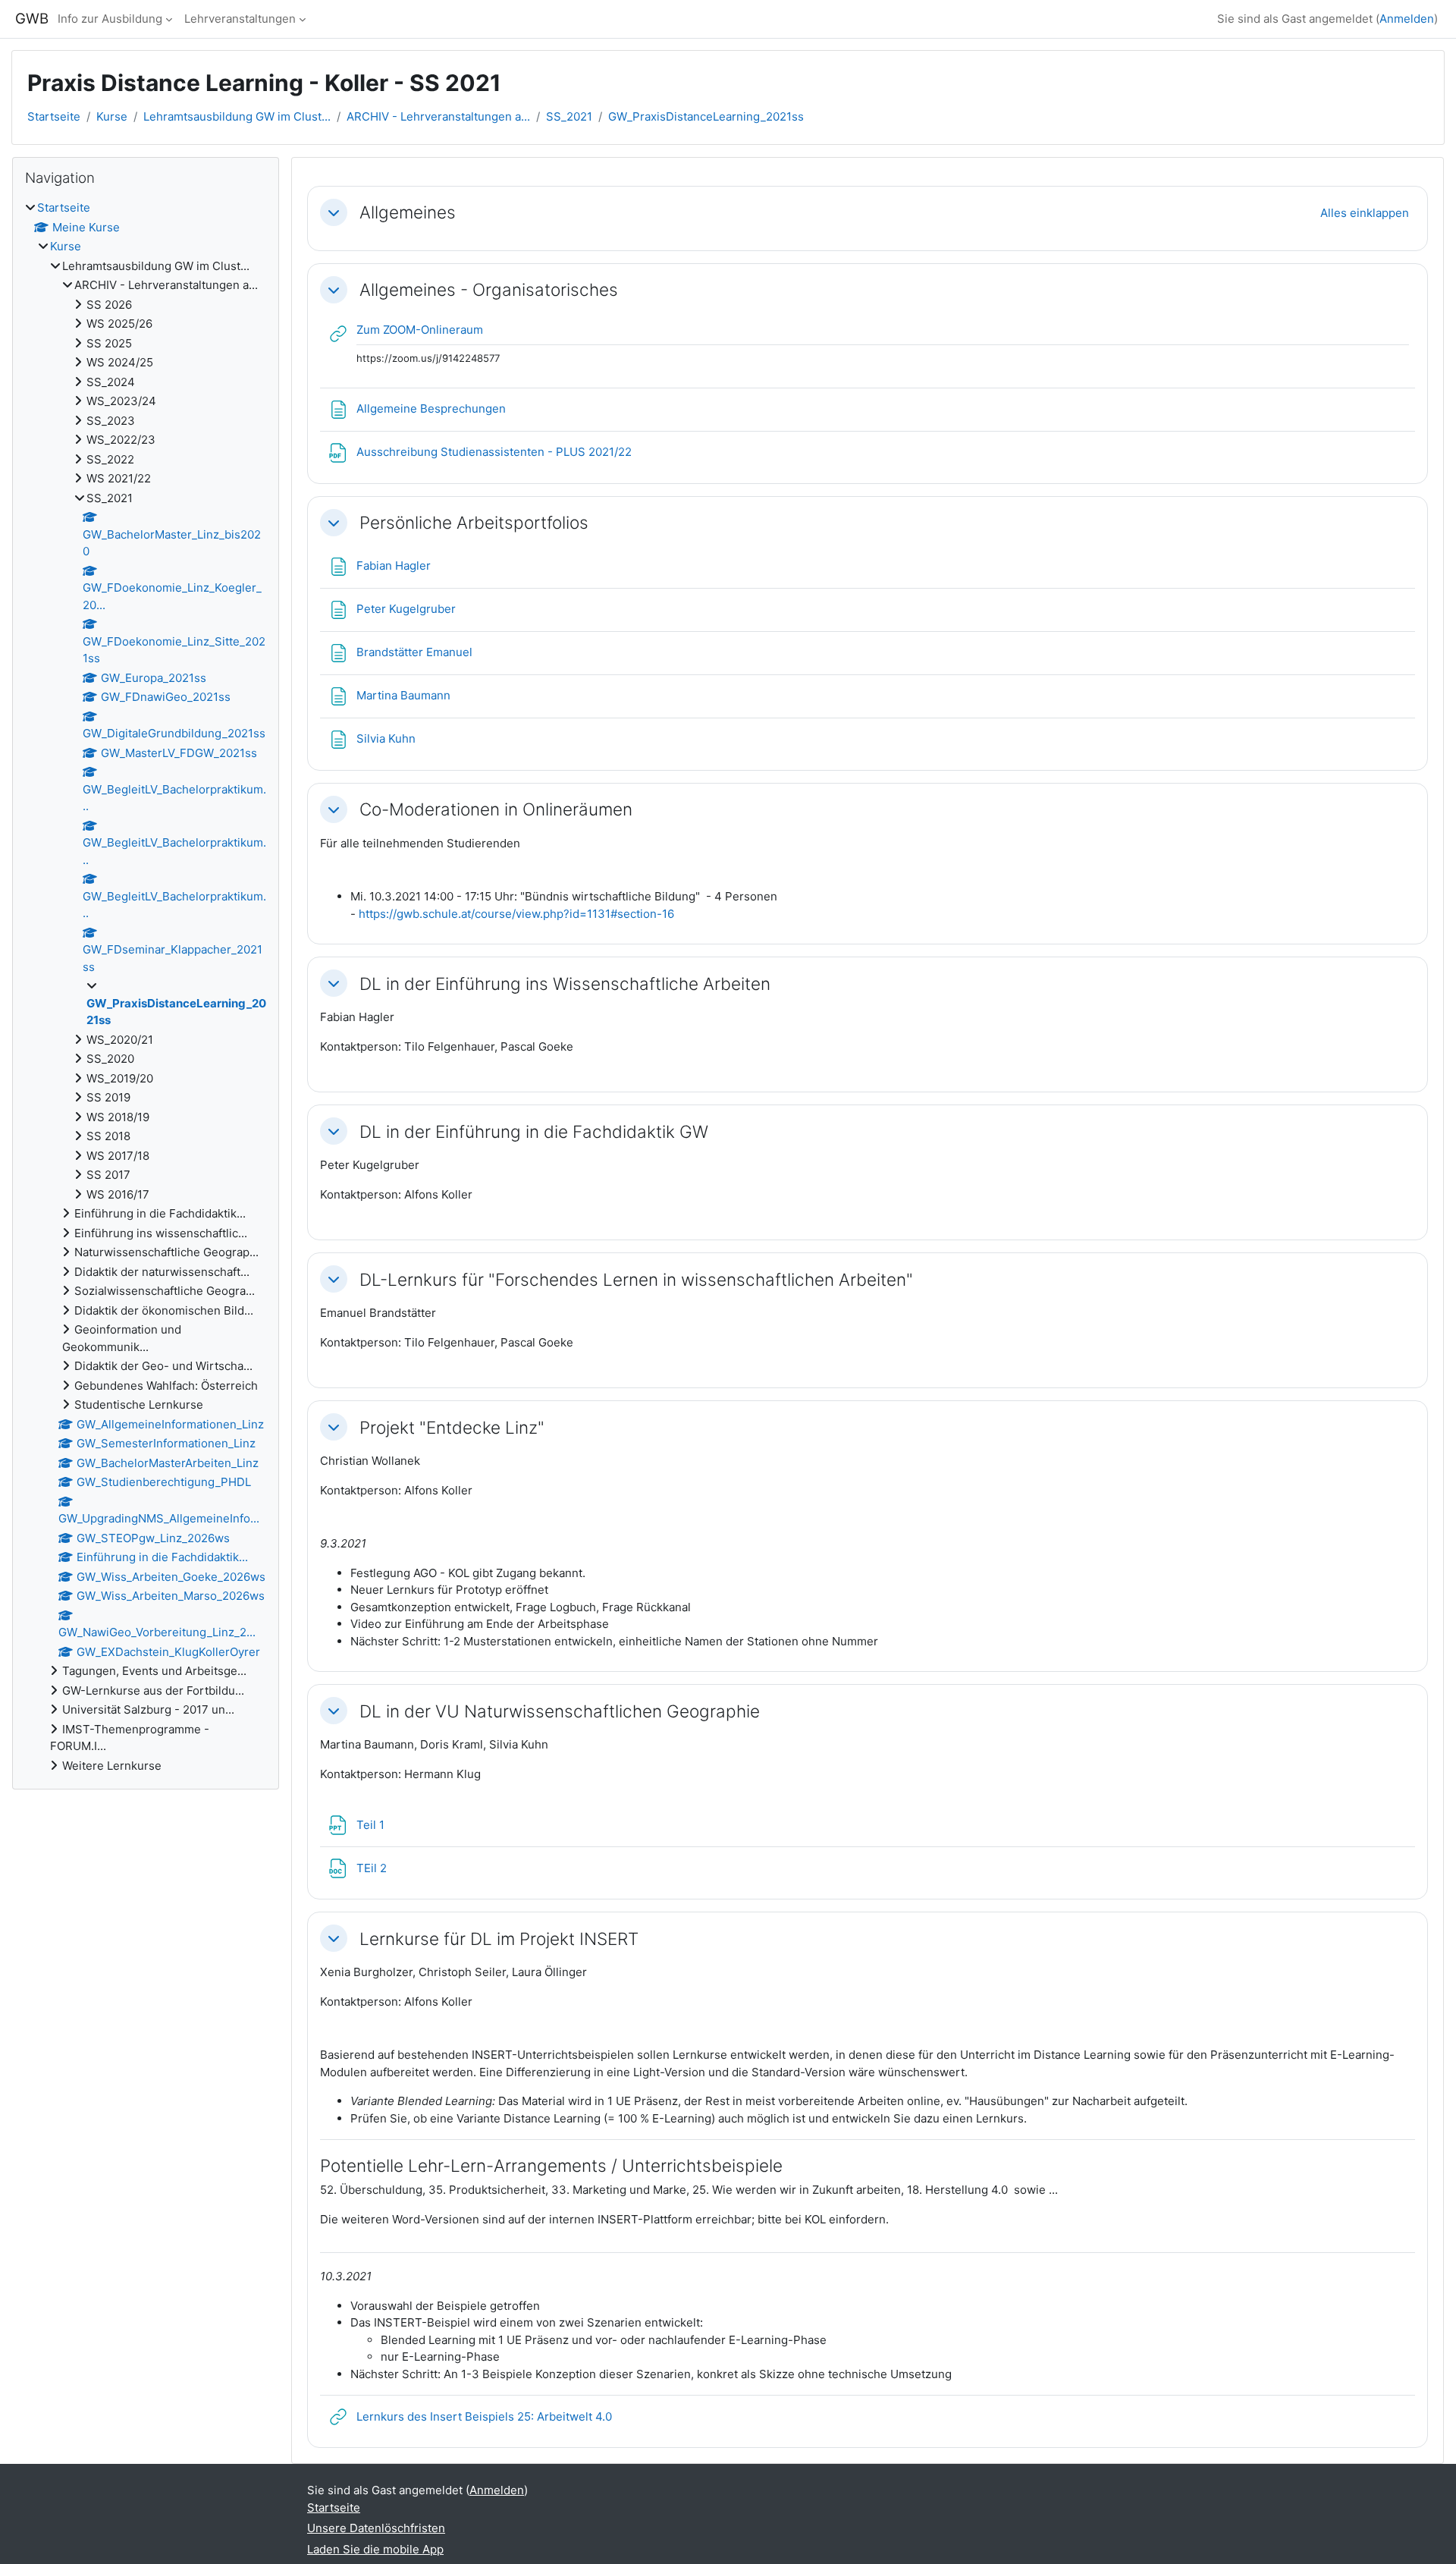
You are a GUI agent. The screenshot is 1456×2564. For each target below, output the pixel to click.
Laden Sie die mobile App (375, 2549)
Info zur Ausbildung (110, 19)
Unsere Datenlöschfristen (376, 2528)
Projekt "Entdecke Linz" (452, 1427)
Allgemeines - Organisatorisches (489, 289)
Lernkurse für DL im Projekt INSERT (499, 1939)
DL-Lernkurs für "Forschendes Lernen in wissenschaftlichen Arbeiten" (636, 1279)
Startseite (54, 116)
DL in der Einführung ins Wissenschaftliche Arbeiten (565, 983)
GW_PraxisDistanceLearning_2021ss (706, 116)
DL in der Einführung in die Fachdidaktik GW (534, 1131)
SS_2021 (569, 116)
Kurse (112, 116)
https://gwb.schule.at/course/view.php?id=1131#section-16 (516, 914)
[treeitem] (146, 987)
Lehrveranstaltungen (240, 19)
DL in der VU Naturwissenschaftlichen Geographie (560, 1711)
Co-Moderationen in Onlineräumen (496, 809)
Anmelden (1407, 19)
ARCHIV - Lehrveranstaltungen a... (438, 116)
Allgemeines (408, 212)
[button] (334, 212)
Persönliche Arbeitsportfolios (474, 522)
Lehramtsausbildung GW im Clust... (237, 116)
